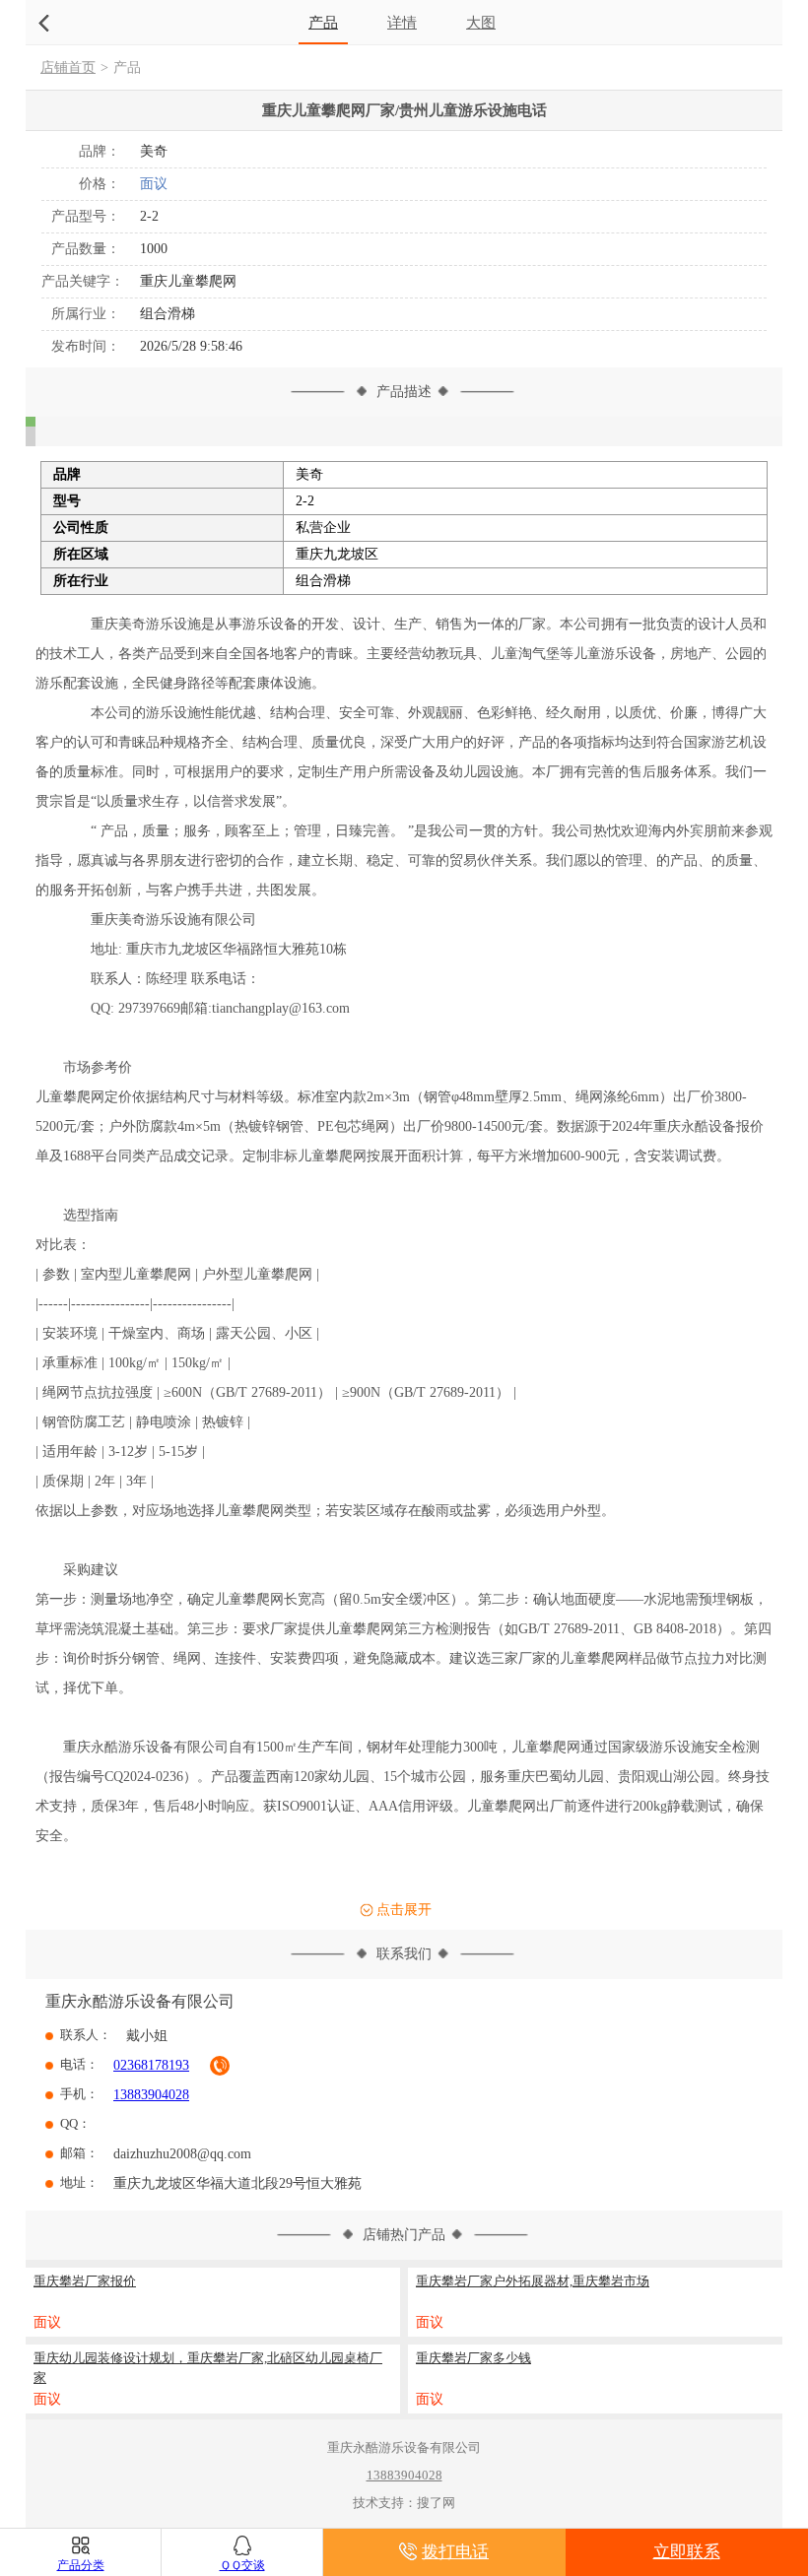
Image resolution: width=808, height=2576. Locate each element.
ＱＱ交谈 (242, 2565)
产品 (323, 22)
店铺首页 (68, 67)
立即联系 (687, 2552)
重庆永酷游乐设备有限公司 (140, 2001)
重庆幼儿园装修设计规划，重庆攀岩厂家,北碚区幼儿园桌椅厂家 (208, 2368)
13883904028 (151, 2095)
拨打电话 (455, 2552)
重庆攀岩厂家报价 (85, 2281)
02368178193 (151, 2065)
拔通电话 (220, 2066)
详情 (402, 22)
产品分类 (81, 2565)
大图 (481, 22)
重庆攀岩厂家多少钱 (473, 2358)
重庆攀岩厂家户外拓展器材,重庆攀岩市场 (533, 2281)
